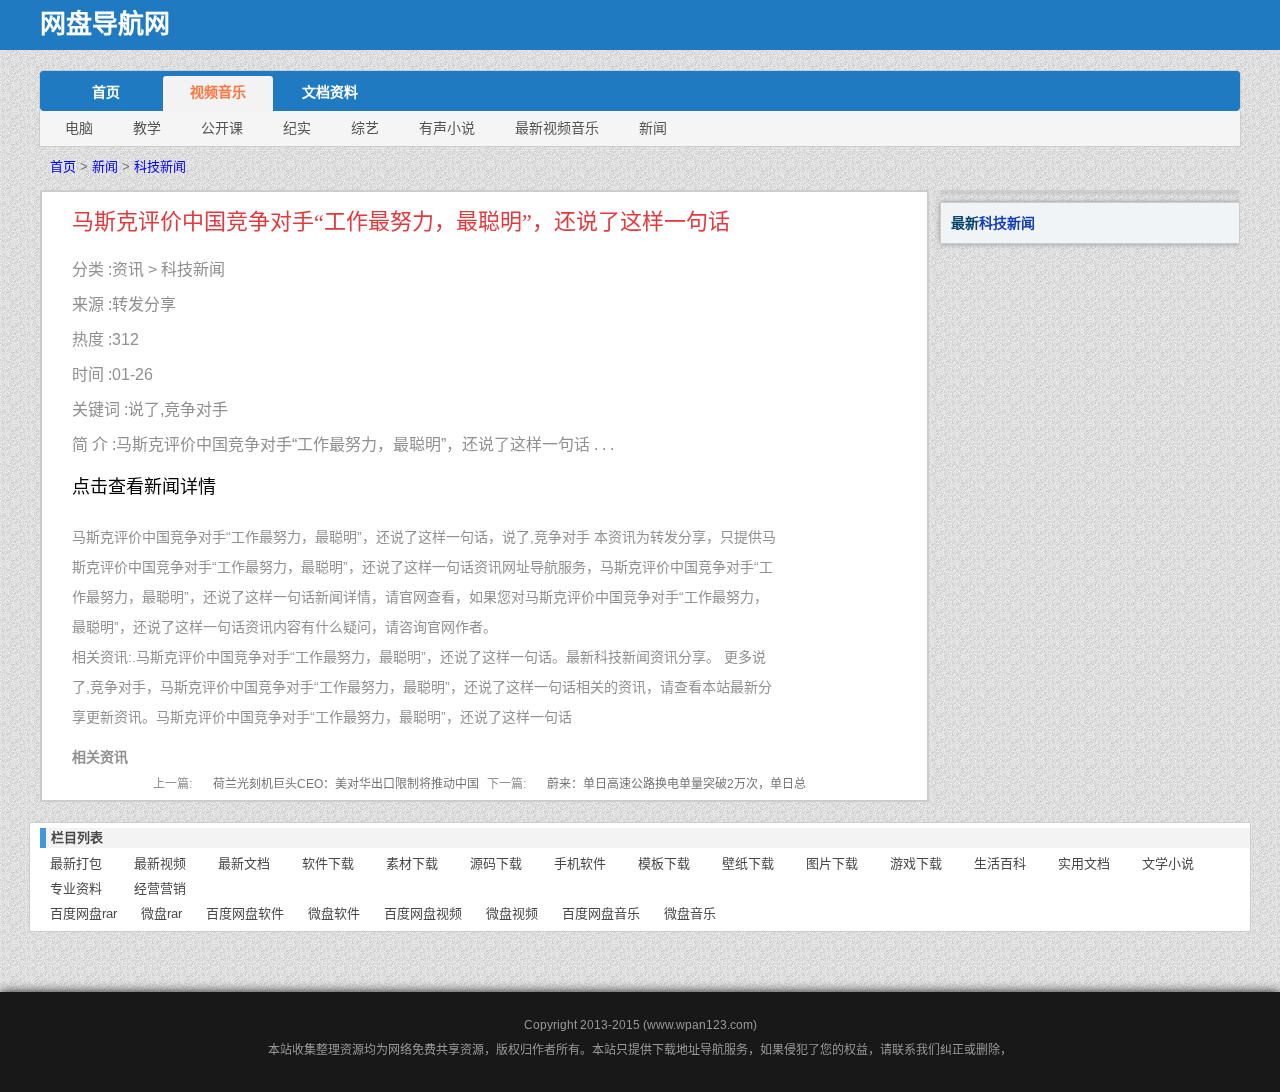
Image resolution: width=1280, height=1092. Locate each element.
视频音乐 (218, 92)
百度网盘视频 (423, 913)
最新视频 (160, 863)
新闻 (653, 128)
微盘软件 (334, 913)
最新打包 (76, 863)
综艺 (365, 128)
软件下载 (328, 863)
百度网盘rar (83, 913)
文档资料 (330, 92)
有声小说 (447, 128)
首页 (106, 92)
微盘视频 (512, 913)
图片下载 (832, 863)
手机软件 (580, 863)
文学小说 (1168, 863)
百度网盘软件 (245, 913)
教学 (147, 128)
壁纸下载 (748, 863)
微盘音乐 (690, 913)
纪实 (297, 128)
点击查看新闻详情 (144, 487)
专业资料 (76, 888)
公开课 (222, 128)
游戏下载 (916, 863)
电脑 (79, 128)
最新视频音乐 (557, 128)
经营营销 (160, 888)
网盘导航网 (105, 24)
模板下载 (664, 863)
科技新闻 (160, 166)
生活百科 (1000, 863)
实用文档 (1084, 863)
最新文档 (244, 863)
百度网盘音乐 (601, 913)
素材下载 (412, 863)
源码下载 (496, 863)
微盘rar (161, 913)
